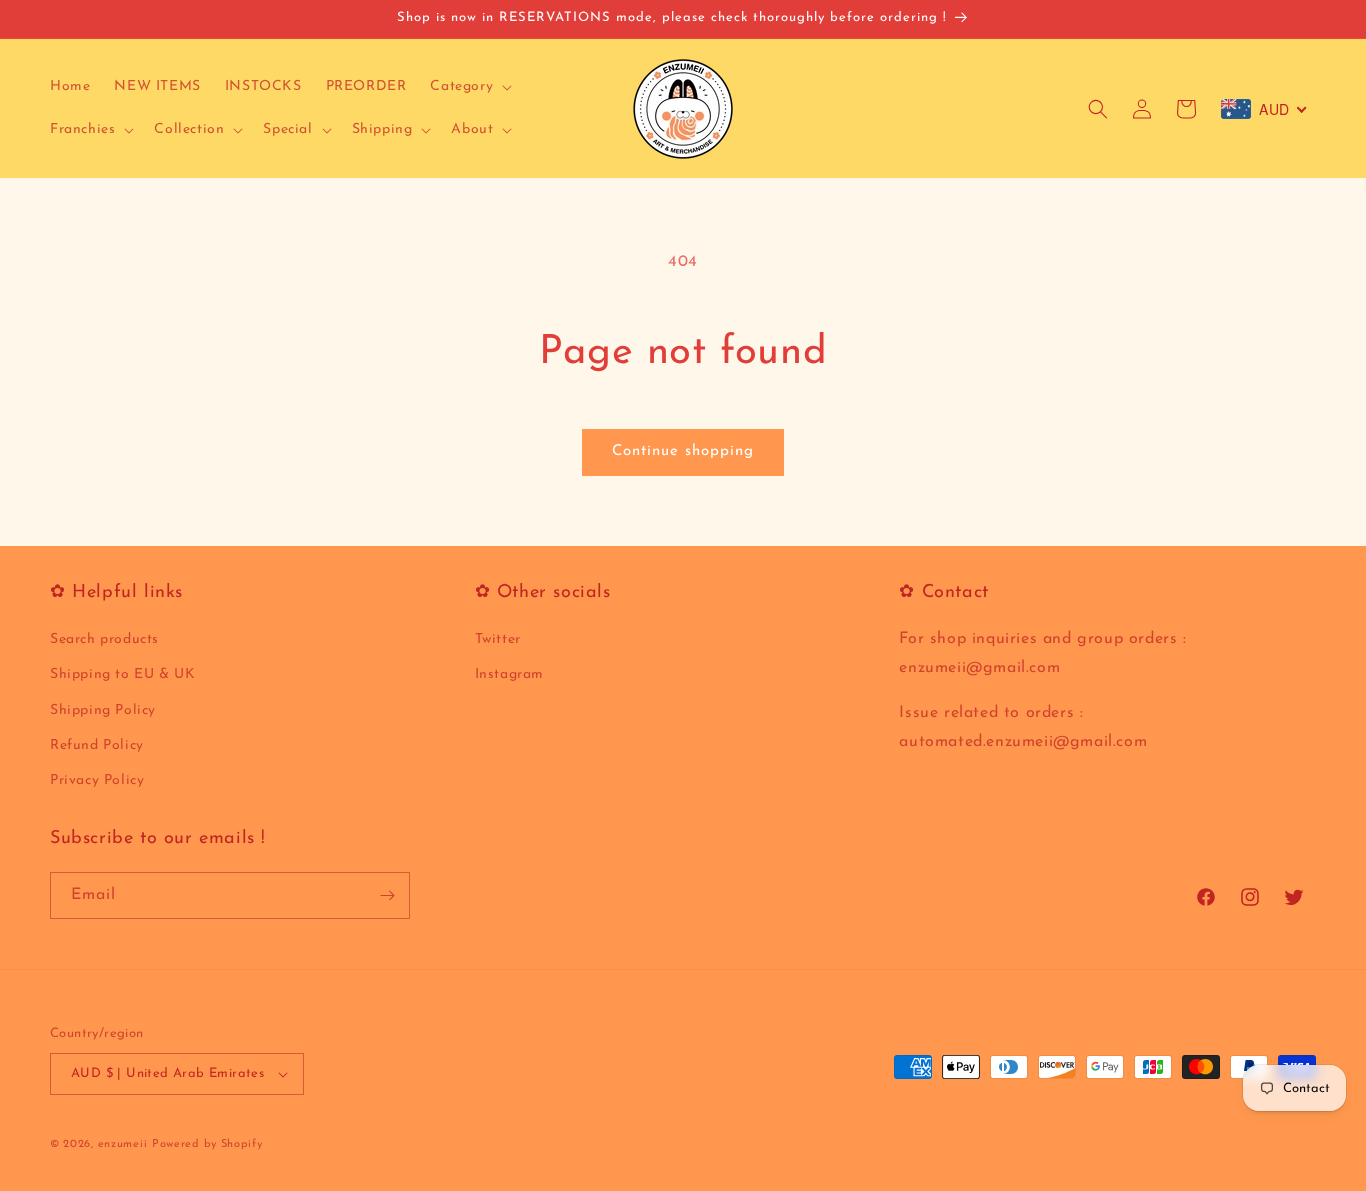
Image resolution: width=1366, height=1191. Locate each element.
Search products (104, 639)
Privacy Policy (97, 780)
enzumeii (123, 1144)
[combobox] (1264, 109)
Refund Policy (97, 745)
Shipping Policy (103, 710)
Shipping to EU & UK (122, 675)
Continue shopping (683, 451)
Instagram (509, 675)
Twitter (498, 639)
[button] (469, 87)
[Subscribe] (387, 895)
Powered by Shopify (207, 1144)
